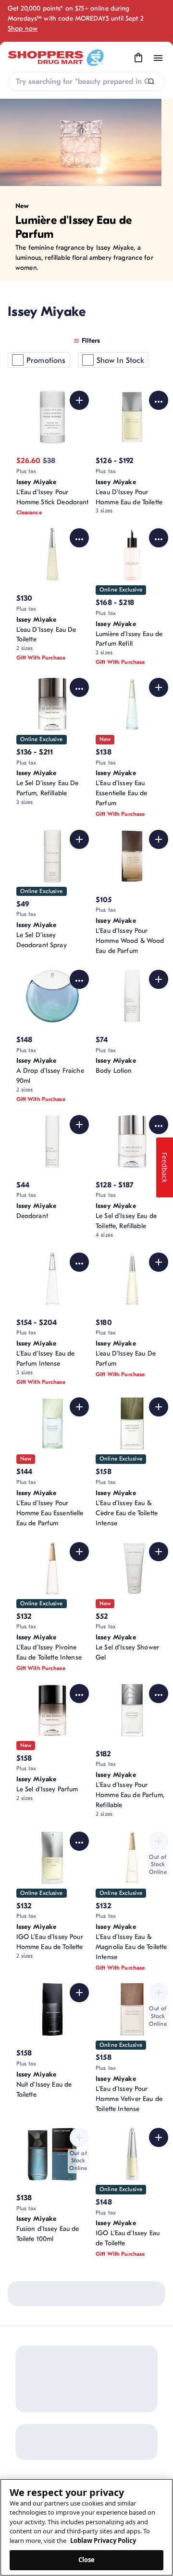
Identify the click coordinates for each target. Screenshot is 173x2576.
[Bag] (138, 58)
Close (87, 2560)
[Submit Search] (151, 82)
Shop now (23, 29)
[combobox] (86, 81)
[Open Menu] (158, 58)
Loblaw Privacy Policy (103, 2541)
